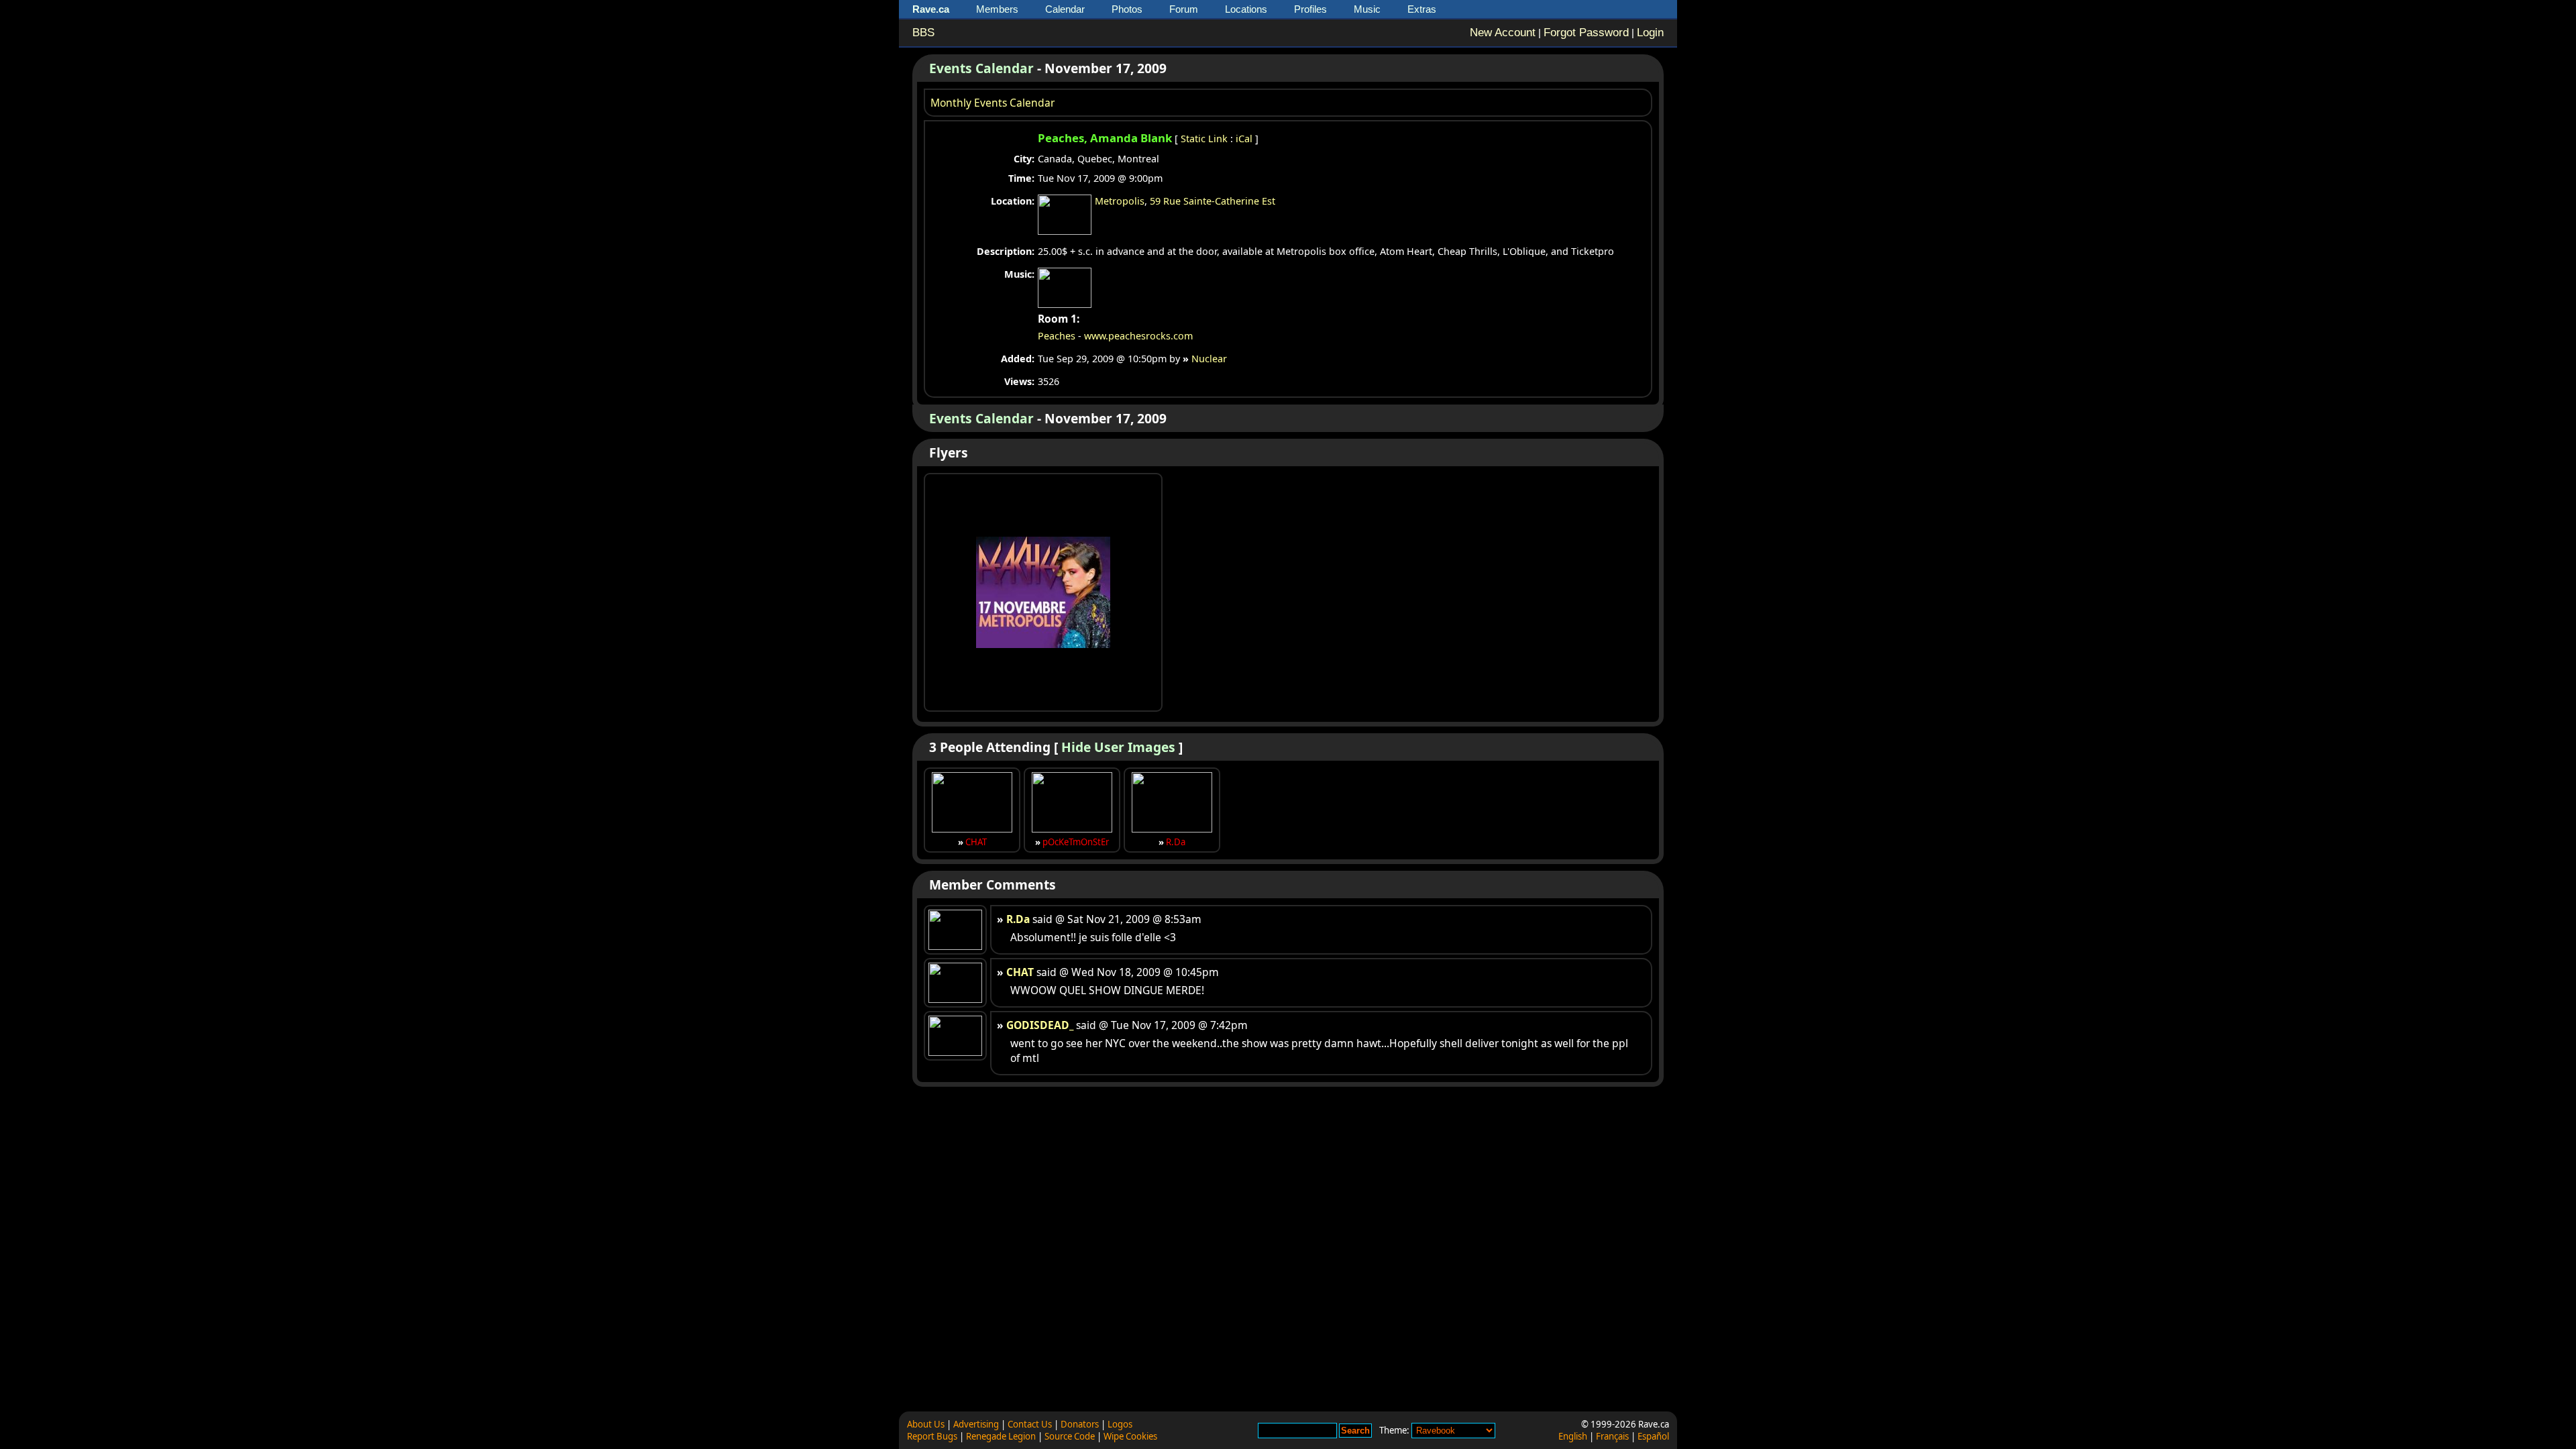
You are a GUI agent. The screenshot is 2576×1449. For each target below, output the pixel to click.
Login (1650, 33)
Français (1612, 1436)
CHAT (976, 842)
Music (1367, 9)
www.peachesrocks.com (1138, 336)
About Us (926, 1424)
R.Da (1176, 842)
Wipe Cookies (1130, 1436)
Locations (1246, 9)
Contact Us (1030, 1424)
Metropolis (1120, 201)
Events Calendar (981, 68)
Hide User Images (1118, 747)
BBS (923, 33)
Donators (1080, 1424)
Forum (1184, 9)
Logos (1120, 1424)
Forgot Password (1586, 33)
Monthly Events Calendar (992, 103)
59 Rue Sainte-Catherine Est (1213, 201)
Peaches (1057, 336)
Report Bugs (932, 1436)
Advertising (976, 1424)
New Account (1503, 33)
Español (1653, 1436)
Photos (1127, 9)
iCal (1244, 139)
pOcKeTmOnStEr (1076, 842)
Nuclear (1209, 359)
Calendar (1065, 9)
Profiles (1310, 9)
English (1573, 1436)
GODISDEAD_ (1040, 1025)
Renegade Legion (1001, 1436)
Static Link (1204, 139)
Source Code (1070, 1436)
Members (997, 9)
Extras (1422, 9)
